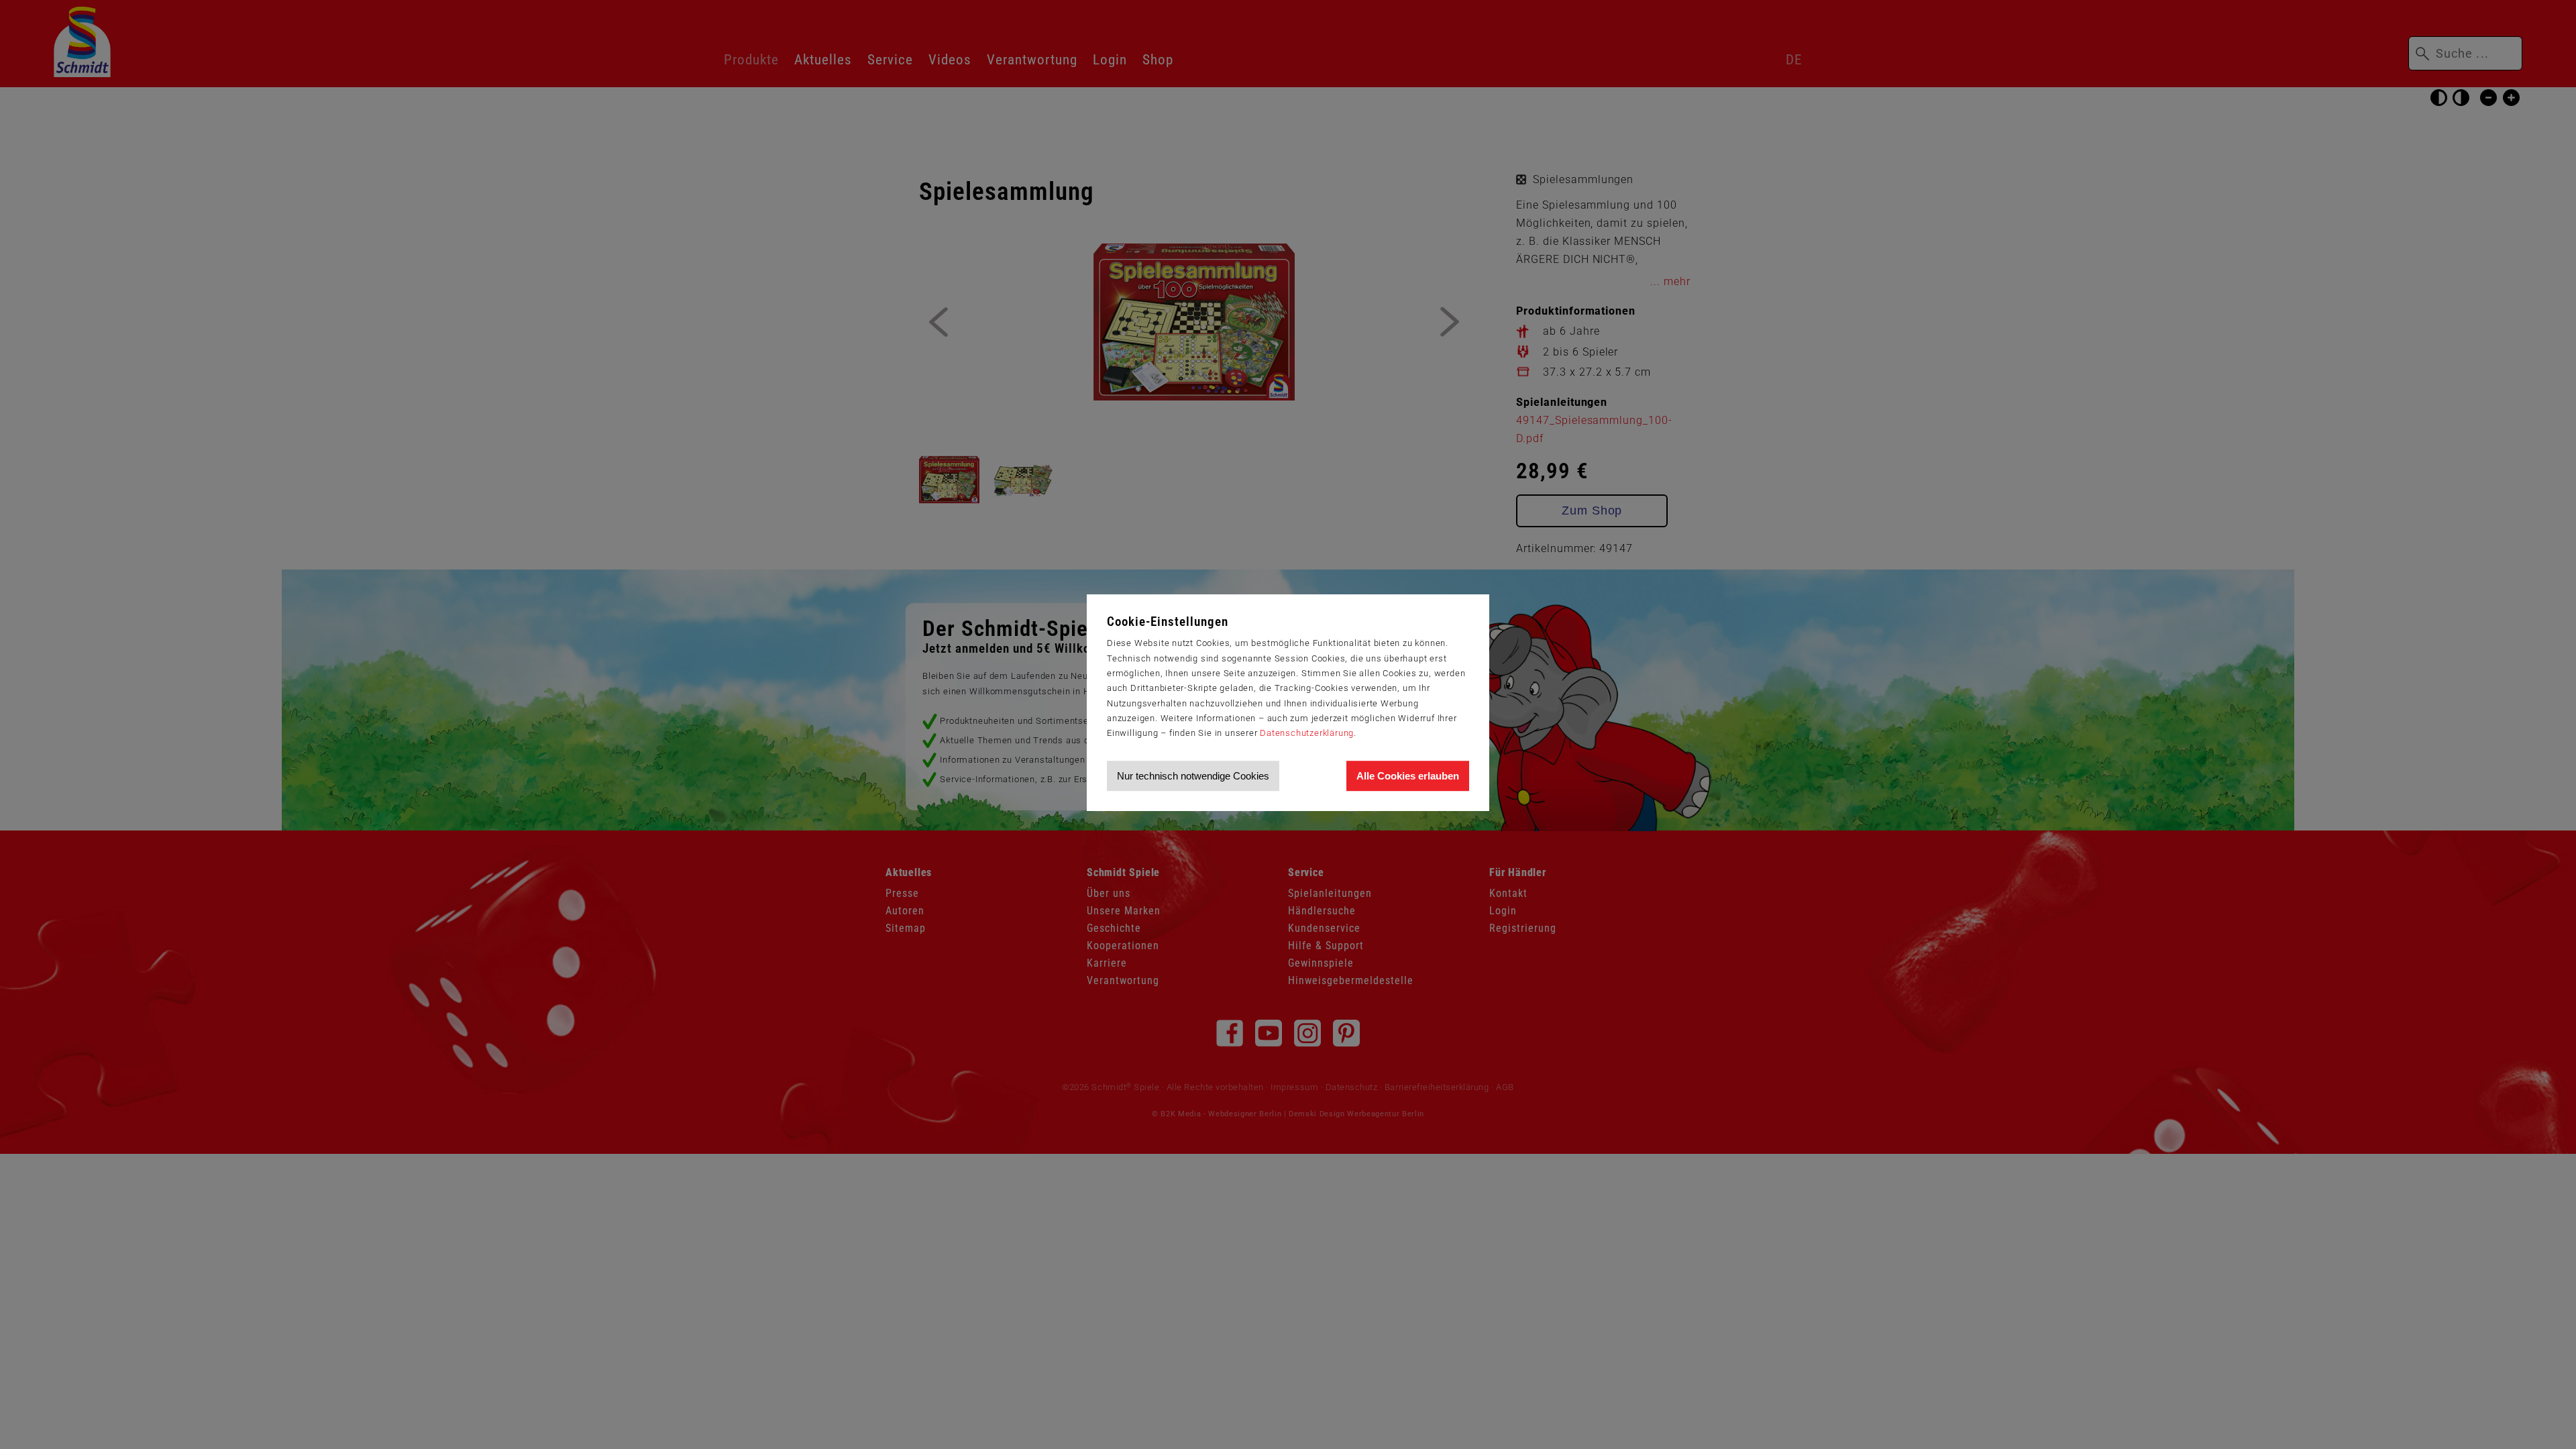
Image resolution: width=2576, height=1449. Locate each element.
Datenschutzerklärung (1307, 733)
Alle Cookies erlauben (1408, 776)
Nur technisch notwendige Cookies (1193, 776)
